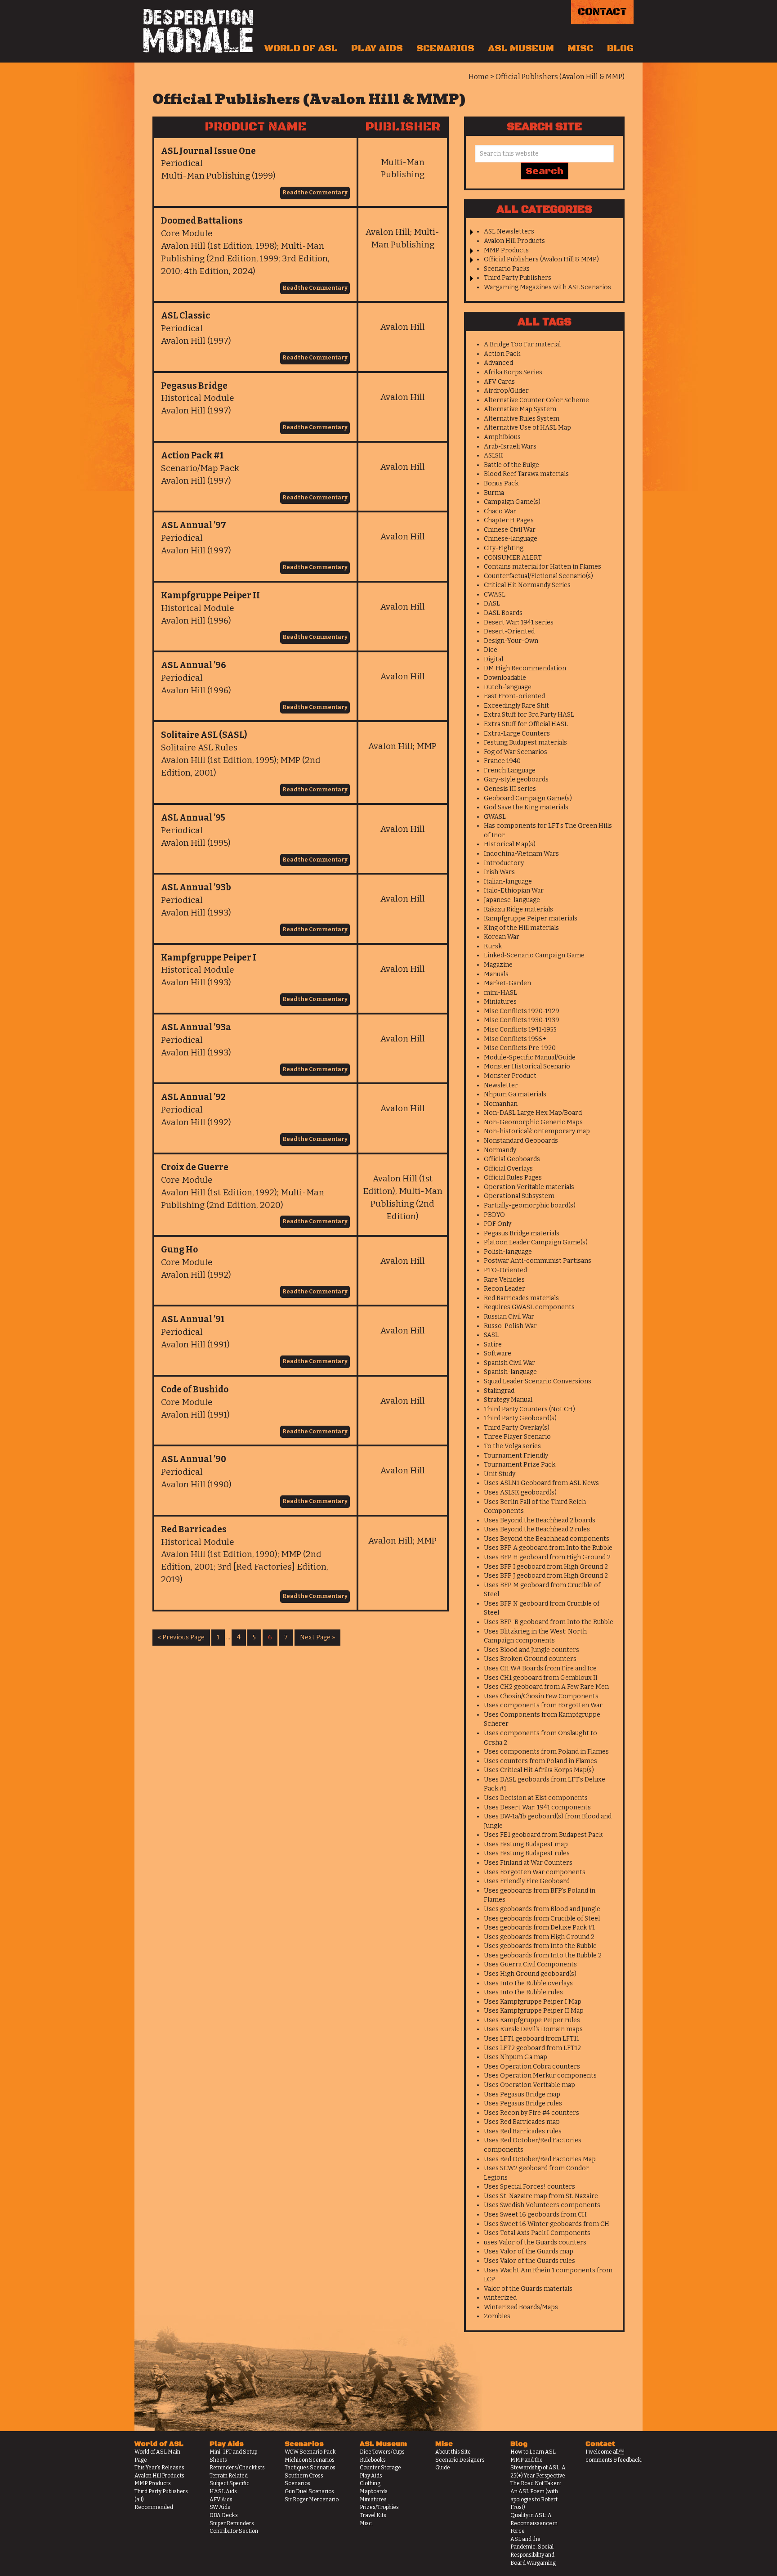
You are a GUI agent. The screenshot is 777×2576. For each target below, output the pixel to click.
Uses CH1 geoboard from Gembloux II (541, 1678)
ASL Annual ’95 (193, 818)
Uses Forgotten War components (535, 1872)
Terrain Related (229, 2476)
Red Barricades (194, 1529)
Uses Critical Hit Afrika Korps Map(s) (539, 1770)
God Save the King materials (526, 807)
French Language (510, 770)
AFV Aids (221, 2500)
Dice (491, 650)
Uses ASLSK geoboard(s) (520, 1492)
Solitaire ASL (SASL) (204, 735)
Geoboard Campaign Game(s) (528, 798)
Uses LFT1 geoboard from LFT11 (531, 2039)
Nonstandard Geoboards (521, 1141)
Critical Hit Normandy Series (527, 585)
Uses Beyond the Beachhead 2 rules (537, 1529)
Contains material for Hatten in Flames (543, 567)
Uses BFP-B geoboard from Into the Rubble (549, 1622)
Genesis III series (510, 789)
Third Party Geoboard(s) (520, 1418)
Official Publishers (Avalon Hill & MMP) (541, 259)
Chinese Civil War (510, 530)
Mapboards (374, 2491)
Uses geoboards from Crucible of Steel (542, 1919)
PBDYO (494, 1215)
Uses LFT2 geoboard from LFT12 (532, 2048)
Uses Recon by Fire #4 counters (531, 2113)
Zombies (497, 2316)
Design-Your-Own (511, 641)
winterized (500, 2298)
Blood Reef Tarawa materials (526, 474)
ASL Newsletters (509, 231)
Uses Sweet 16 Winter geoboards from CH (547, 2224)
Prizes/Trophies (379, 2507)
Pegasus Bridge (194, 386)
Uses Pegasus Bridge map (522, 2094)
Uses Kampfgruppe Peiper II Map (534, 2011)
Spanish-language (510, 1372)
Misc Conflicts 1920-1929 (522, 1011)
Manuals (496, 974)
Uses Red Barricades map (522, 2122)
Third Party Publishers (518, 278)
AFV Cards (499, 382)
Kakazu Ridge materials (518, 909)
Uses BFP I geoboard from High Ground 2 (546, 1567)
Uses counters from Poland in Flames (540, 1761)
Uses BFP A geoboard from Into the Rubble (548, 1548)
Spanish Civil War (509, 1363)
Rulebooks (373, 2460)
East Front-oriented (514, 696)
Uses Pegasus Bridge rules (523, 2103)
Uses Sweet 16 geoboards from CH (535, 2215)
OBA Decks (224, 2515)
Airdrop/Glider (506, 391)
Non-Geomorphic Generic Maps (533, 1122)
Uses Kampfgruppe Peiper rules (532, 2020)
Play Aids (377, 49)
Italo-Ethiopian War (514, 891)
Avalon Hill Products (514, 241)
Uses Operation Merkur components (540, 2076)
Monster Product (510, 1076)
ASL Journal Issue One (208, 151)
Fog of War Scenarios (516, 752)
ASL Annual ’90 (194, 1459)
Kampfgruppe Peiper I (209, 958)
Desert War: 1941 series (519, 622)
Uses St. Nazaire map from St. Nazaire (541, 2196)
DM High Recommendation (525, 668)
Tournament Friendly (516, 1456)
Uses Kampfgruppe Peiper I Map (533, 2002)
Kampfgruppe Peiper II (210, 595)
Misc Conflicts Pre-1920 (520, 1048)
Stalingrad (499, 1391)
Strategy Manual (508, 1400)
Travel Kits (373, 2515)
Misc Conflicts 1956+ (515, 1039)
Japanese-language (512, 900)
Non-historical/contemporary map (537, 1131)
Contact (602, 12)
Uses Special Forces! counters (529, 2187)
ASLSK (493, 456)
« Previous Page (181, 1637)
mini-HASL (500, 993)
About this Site (453, 2452)
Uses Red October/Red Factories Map (540, 2159)
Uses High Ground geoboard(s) (530, 1974)
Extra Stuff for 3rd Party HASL (529, 715)
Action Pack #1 (192, 456)
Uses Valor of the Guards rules (529, 2261)
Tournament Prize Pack (520, 1465)
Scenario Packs (507, 269)
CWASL (495, 595)
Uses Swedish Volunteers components (542, 2205)
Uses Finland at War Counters (528, 1863)
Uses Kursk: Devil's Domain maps (533, 2029)
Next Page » (317, 1637)
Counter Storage (380, 2468)
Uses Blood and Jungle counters (531, 1650)
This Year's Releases (159, 2468)
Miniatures (500, 1002)
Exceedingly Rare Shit (516, 706)
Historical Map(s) (510, 844)
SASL (491, 1335)
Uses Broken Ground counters (530, 1659)
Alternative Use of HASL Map (527, 428)
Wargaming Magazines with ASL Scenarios (547, 287)
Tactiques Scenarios (310, 2468)
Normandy (500, 1150)
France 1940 (502, 761)
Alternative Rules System (522, 419)
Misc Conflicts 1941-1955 (520, 1030)
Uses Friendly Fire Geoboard (527, 1881)
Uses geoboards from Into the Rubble (540, 1946)
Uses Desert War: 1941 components (537, 1807)
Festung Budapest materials (525, 743)
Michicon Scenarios (310, 2460)
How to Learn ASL (533, 2452)
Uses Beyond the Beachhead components (547, 1539)
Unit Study (500, 1474)
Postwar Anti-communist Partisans (538, 1261)
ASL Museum (521, 49)
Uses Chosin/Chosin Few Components (541, 1696)
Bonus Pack (501, 483)
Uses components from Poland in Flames (546, 1752)
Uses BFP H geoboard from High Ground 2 (547, 1557)
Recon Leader (505, 1289)
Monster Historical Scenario (527, 1066)
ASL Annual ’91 (193, 1319)
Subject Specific (230, 2483)
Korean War (502, 937)
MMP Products (506, 250)
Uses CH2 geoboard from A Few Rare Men (546, 1687)
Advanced (498, 363)
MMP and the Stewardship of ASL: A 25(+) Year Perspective (538, 2468)
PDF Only (498, 1224)
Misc (581, 49)
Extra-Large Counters (517, 734)
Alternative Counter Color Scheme (536, 400)
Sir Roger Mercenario (312, 2500)
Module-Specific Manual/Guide (530, 1057)
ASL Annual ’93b (196, 887)
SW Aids (220, 2507)
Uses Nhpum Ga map (516, 2057)
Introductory (504, 863)
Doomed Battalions (202, 221)
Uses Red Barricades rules (523, 2131)
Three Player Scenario (517, 1437)
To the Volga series (512, 1446)
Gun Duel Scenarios (309, 2491)
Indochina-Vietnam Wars (521, 854)
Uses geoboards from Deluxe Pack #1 (539, 1928)
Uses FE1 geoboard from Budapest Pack (543, 1835)
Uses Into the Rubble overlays (528, 1983)
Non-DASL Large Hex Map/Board (533, 1113)
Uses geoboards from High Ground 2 (539, 1937)
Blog (620, 49)
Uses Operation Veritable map (529, 2085)
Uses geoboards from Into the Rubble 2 (543, 1955)
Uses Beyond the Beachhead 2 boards (540, 1520)
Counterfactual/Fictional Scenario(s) (538, 576)
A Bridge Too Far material (522, 344)
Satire (493, 1344)
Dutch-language (508, 687)
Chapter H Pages (509, 520)
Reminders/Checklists (237, 2468)
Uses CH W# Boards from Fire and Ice (540, 1668)
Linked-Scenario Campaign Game (534, 955)
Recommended (154, 2507)
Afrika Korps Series (513, 372)
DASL (492, 604)
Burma (494, 493)
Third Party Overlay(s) (517, 1428)
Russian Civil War (509, 1317)
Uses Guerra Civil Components (530, 1964)
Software (498, 1353)
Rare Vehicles (504, 1280)
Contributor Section (234, 2531)
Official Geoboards (512, 1159)
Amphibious (502, 437)
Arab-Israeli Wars (510, 447)
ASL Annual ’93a (196, 1027)
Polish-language (508, 1252)
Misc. (366, 2523)
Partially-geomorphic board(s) (530, 1205)
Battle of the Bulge (511, 465)
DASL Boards (503, 613)
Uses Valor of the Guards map (529, 2251)
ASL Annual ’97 (194, 525)
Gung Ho (179, 1250)
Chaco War (500, 511)
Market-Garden (507, 983)
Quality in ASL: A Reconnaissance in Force (534, 2523)
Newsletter (501, 1085)
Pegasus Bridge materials (522, 1233)
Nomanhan (501, 1104)
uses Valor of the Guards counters (535, 2242)
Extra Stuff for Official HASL (526, 724)
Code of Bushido (195, 1389)
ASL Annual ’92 (193, 1097)
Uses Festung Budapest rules (527, 1853)
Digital (493, 659)
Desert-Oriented (509, 631)
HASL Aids (223, 2491)
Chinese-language (511, 539)
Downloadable (505, 678)
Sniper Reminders (232, 2523)
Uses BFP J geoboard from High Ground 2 (546, 1576)
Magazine (498, 965)
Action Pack (502, 354)
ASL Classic (185, 316)
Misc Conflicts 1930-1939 (522, 1020)
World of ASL (301, 49)
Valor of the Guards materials (528, 2289)
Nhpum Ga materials (515, 1094)
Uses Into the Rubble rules (523, 1992)
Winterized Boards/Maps (521, 2307)
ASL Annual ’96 (194, 665)
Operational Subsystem (519, 1196)
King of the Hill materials (521, 928)
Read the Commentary (315, 193)
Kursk (493, 946)
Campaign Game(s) (512, 502)
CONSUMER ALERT (513, 558)
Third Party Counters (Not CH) (529, 1409)
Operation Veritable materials (529, 1187)
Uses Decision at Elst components (536, 1798)
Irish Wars (499, 872)
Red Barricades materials (521, 1298)
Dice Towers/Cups (382, 2452)
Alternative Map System (520, 409)
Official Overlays (508, 1169)
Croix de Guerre (195, 1167)
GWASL (495, 817)
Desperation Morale (198, 31)
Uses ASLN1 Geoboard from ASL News (541, 1483)
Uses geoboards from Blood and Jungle (542, 1909)
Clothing (370, 2483)
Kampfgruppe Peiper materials (531, 918)
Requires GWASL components (529, 1307)
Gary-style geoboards (516, 779)
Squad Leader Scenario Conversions (538, 1381)
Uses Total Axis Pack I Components (537, 2233)
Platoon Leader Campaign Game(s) (536, 1242)
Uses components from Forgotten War (543, 1705)
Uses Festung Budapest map (526, 1844)
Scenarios (445, 49)
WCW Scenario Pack (310, 2452)
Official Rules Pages (513, 1178)
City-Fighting (504, 548)
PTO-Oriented (505, 1270)
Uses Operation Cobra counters (532, 2067)
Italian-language (508, 882)
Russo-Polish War (510, 1326)
